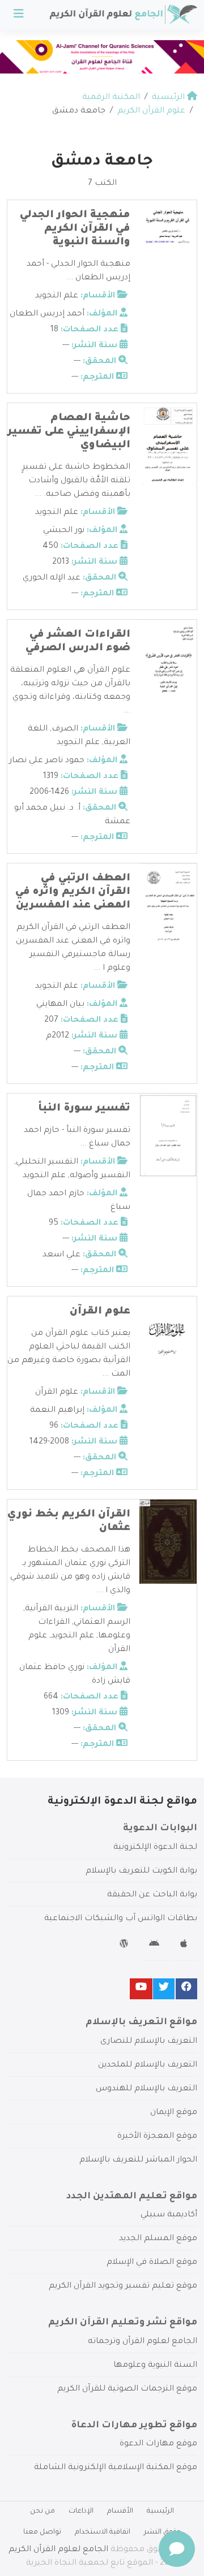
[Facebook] (186, 1989)
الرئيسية (160, 2512)
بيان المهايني (60, 1005)
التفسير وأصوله (100, 1176)
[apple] (185, 1946)
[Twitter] (164, 1989)
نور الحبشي (64, 531)
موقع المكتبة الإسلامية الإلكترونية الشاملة (116, 2468)
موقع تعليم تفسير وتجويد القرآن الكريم (123, 2287)
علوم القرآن (100, 1312)
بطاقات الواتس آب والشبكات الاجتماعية (121, 1919)
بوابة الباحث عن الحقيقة (152, 1895)
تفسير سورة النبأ (84, 1109)
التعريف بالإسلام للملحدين (148, 2065)
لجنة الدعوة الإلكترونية (155, 1848)
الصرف (65, 729)
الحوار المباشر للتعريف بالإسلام (138, 2160)
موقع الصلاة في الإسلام (152, 2263)
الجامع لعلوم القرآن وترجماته (143, 2342)
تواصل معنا (42, 2532)
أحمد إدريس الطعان (47, 314)
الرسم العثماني (102, 1623)
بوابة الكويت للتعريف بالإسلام (141, 1872)
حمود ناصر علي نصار (47, 761)
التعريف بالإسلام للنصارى (149, 2042)
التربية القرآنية (52, 1609)
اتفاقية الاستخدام (103, 2532)
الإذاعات (81, 2512)
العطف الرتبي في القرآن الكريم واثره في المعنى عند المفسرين (73, 892)
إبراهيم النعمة (57, 1411)
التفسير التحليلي (47, 1162)
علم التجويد (57, 296)
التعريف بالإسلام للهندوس (146, 2089)
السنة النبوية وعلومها (155, 2366)
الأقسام (120, 2512)
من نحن (42, 2512)
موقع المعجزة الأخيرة (157, 2137)
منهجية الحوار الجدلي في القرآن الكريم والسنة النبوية (75, 229)
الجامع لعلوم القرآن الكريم (58, 2550)
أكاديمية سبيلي (169, 2215)
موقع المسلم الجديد (158, 2239)
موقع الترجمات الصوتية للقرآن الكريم (127, 2389)
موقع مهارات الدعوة (158, 2444)
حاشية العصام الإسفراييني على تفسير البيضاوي (69, 432)
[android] (156, 1946)
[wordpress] (126, 1946)
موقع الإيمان (174, 2113)
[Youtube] (141, 1989)
